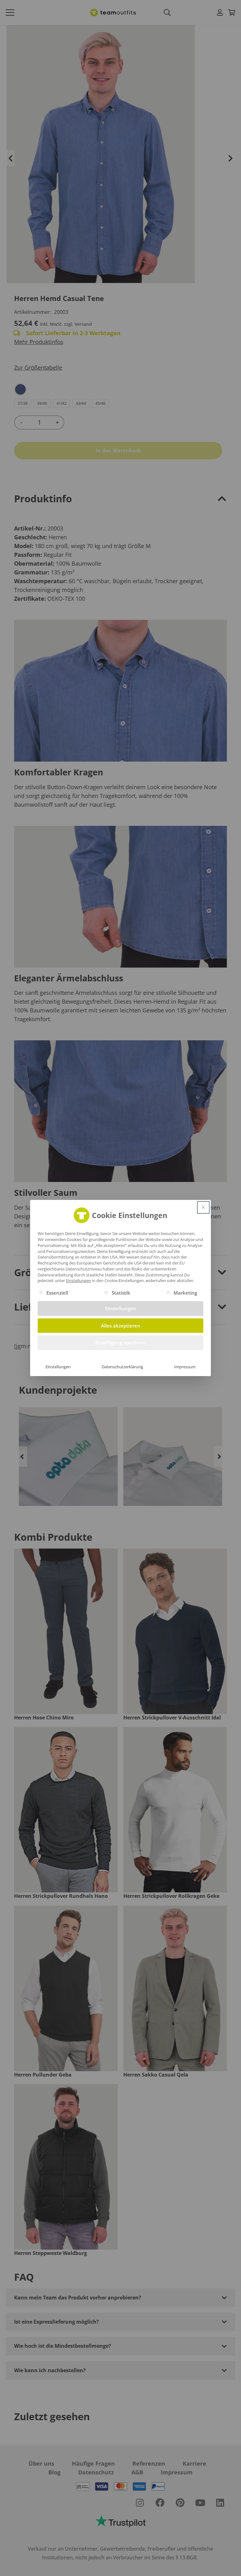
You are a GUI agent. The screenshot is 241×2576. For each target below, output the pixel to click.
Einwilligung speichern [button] (121, 1343)
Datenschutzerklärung (122, 1367)
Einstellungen (58, 1367)
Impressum (185, 1367)
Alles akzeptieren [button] (121, 1326)
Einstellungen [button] (78, 1280)
